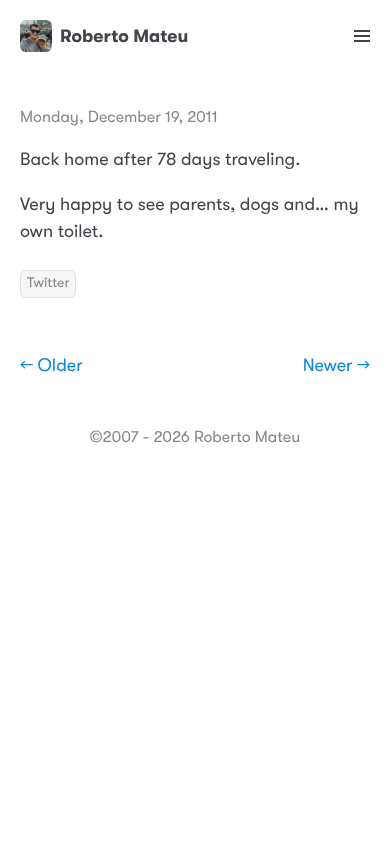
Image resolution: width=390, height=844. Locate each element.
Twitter (48, 283)
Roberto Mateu (124, 36)
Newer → (336, 366)
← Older (51, 366)
